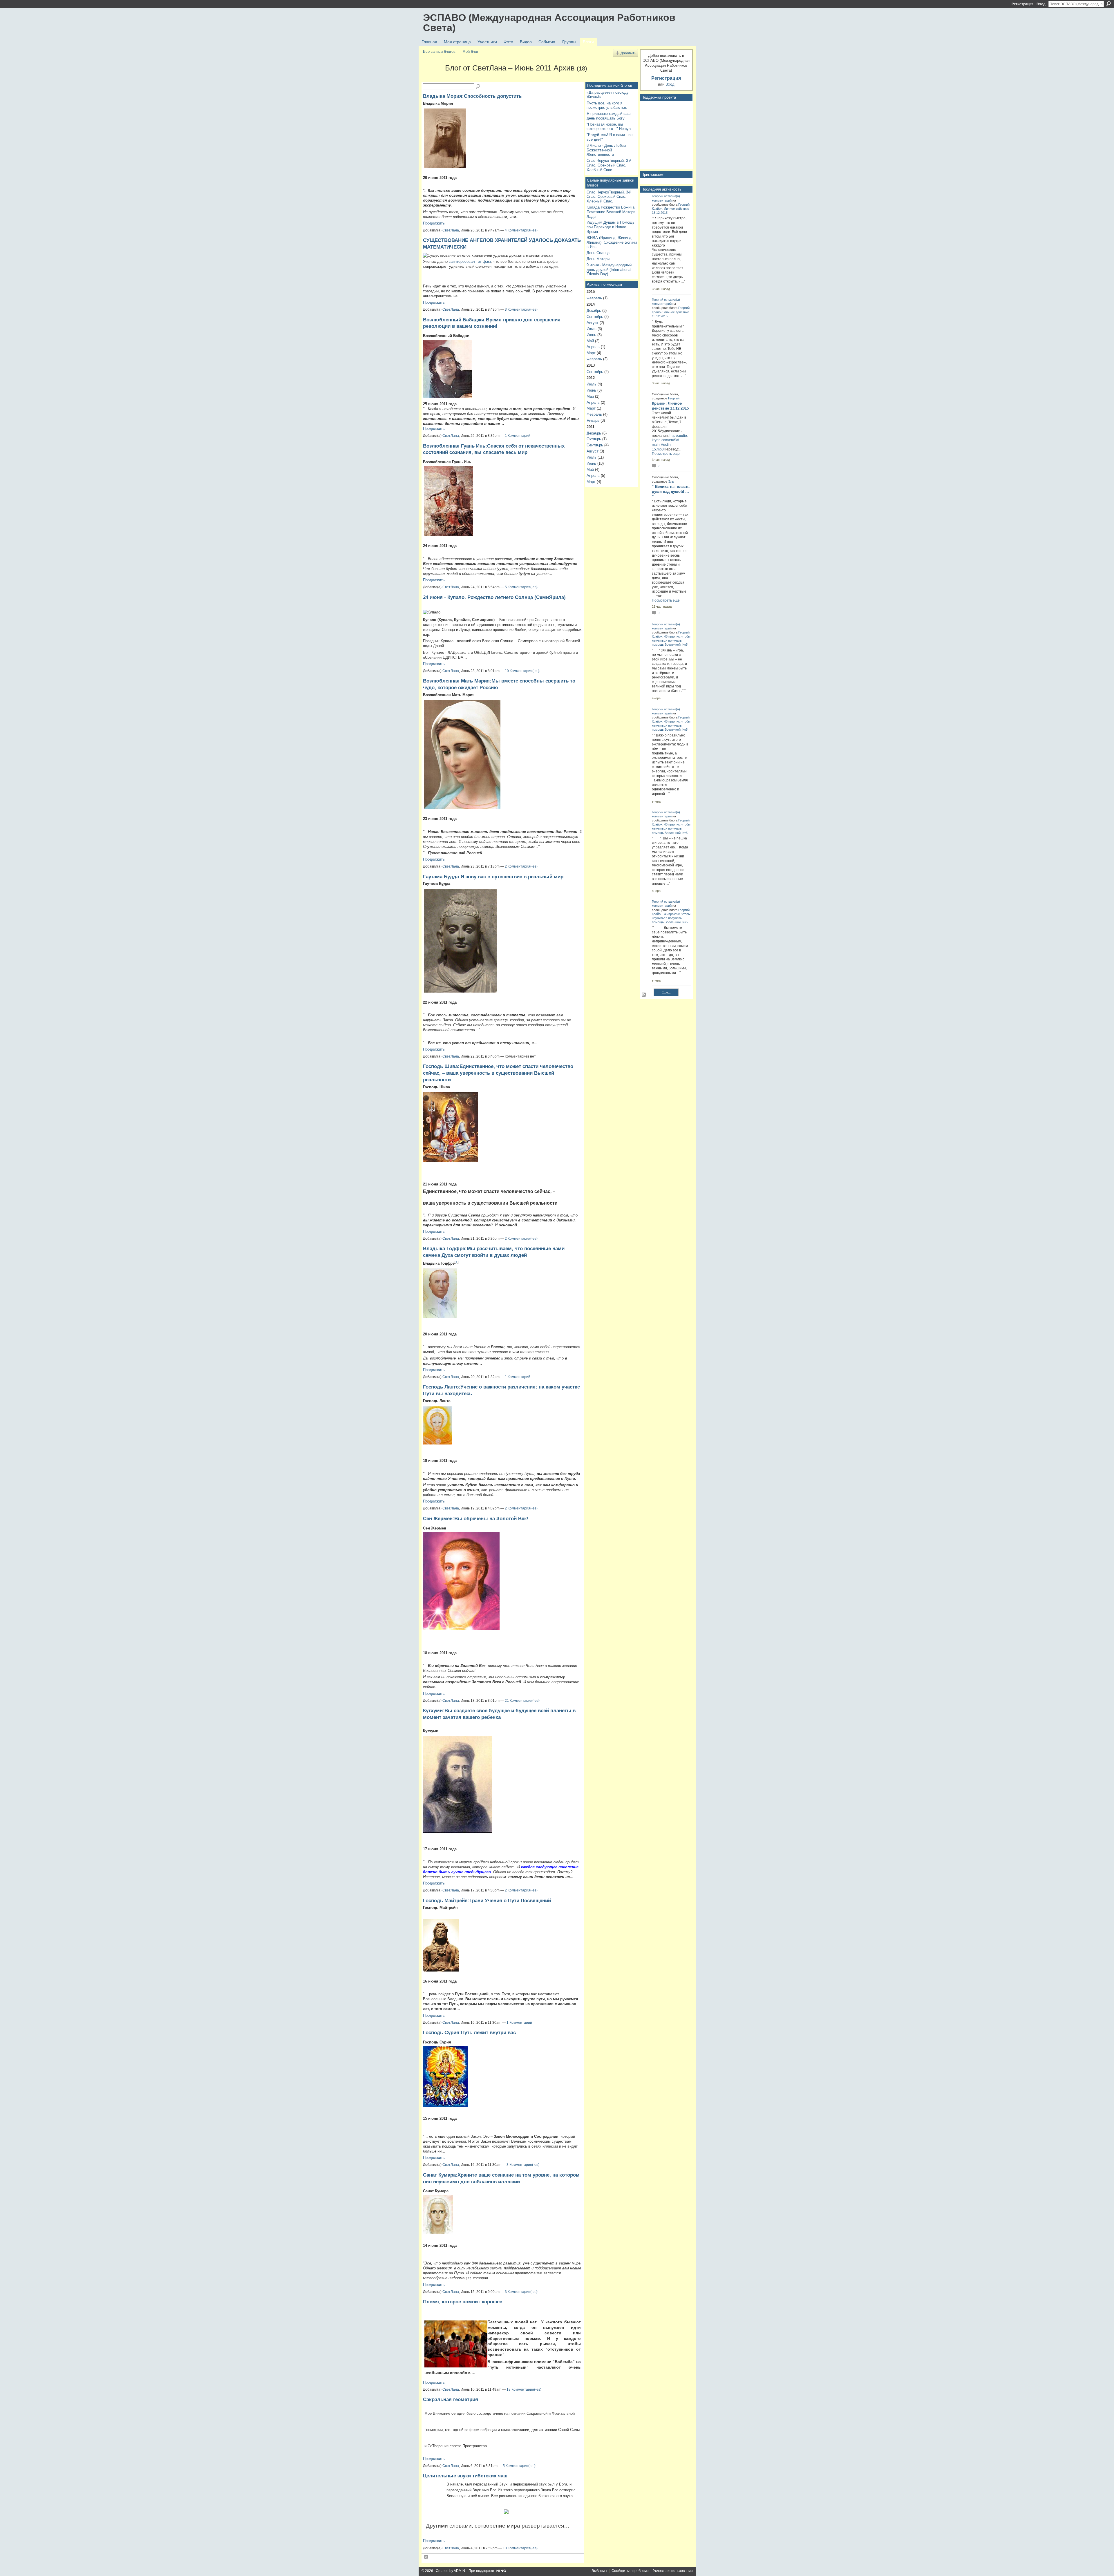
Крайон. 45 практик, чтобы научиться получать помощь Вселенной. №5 (671, 640)
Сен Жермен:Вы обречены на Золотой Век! (476, 1518)
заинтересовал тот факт (470, 261)
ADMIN (459, 2571)
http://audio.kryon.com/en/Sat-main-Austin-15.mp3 (670, 442)
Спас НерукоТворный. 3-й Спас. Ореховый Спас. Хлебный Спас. (609, 165)
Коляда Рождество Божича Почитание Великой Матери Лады (611, 212)
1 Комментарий (518, 436)
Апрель (593, 347)
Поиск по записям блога (478, 87)
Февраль (594, 298)
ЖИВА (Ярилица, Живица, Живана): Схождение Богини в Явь (612, 242)
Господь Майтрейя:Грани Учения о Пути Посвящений (487, 1900)
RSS (426, 2557)
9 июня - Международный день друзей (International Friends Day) (609, 269)
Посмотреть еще (666, 454)
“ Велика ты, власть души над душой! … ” (671, 492)
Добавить (628, 53)
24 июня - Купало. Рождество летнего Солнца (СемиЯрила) (494, 597)
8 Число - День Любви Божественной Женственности (606, 150)
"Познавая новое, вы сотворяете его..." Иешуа (609, 127)
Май (590, 341)
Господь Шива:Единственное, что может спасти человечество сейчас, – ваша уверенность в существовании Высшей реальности (498, 1073)
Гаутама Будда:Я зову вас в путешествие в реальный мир (493, 877)
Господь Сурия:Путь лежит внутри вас (469, 2032)
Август (593, 323)
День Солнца (598, 253)
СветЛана (451, 230)
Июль (592, 329)
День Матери (598, 259)
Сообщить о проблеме (630, 2571)
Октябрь (594, 439)
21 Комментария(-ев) (522, 1701)
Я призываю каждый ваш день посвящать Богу (608, 116)
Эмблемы (599, 2571)
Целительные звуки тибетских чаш (465, 2476)
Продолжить (434, 223)
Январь (593, 420)
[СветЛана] (432, 78)
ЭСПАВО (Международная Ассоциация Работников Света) (549, 22)
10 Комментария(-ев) (522, 671)
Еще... (666, 992)
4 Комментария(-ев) (521, 230)
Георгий (658, 196)
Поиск (1108, 4)
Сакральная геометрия (451, 2399)
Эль (671, 481)
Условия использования (673, 2571)
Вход (1041, 4)
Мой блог (470, 51)
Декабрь (594, 311)
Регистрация (1022, 4)
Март (591, 353)
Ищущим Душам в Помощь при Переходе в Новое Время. (611, 227)
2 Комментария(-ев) (521, 866)
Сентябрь (595, 317)
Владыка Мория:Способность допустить (472, 96)
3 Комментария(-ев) (521, 309)
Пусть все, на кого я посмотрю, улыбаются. (607, 105)
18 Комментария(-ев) (524, 2389)
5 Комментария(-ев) (521, 587)
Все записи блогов (439, 51)
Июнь (591, 335)
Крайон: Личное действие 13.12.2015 (670, 406)
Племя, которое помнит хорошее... (465, 2302)
